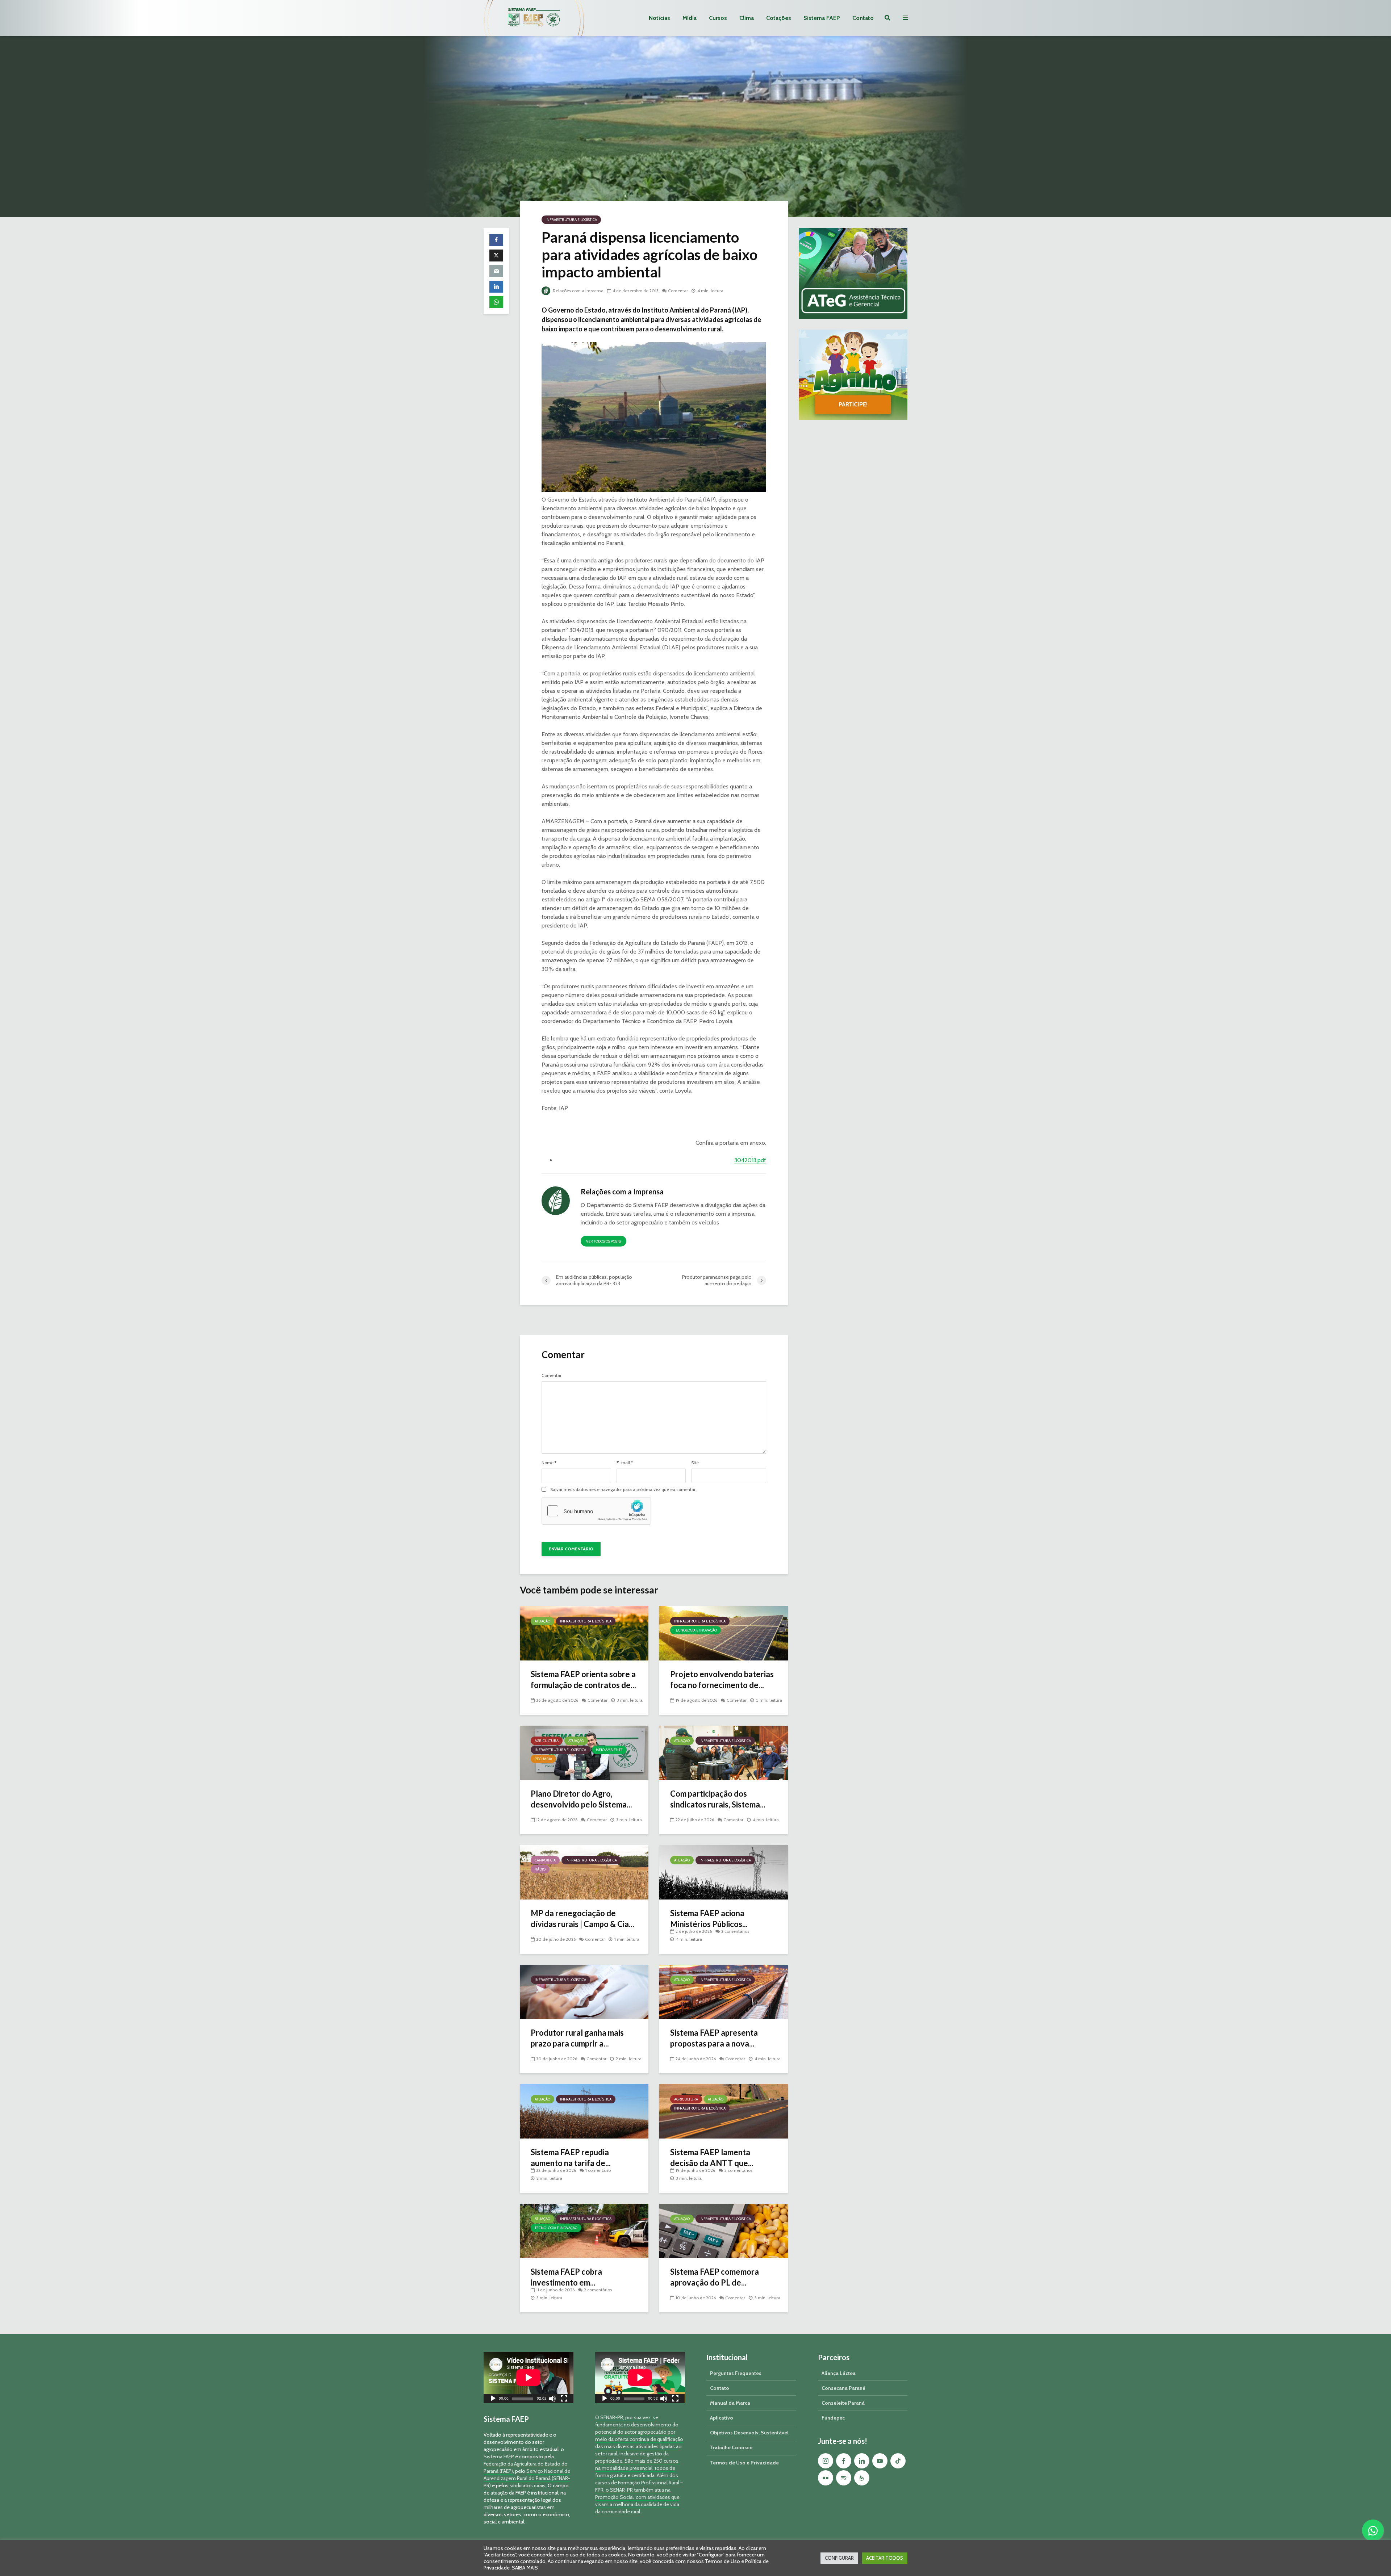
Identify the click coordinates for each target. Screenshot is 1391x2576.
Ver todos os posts (603, 1241)
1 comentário (598, 2170)
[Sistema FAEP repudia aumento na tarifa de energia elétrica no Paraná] (584, 2111)
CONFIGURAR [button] (839, 2558)
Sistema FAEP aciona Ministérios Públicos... (709, 1919)
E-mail (625, 1463)
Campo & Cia (545, 1860)
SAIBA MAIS (525, 2568)
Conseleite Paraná (843, 2403)
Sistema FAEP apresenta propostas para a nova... (714, 2038)
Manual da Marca (730, 2403)
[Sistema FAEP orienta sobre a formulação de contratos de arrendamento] (584, 1633)
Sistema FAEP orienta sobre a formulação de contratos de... (583, 1679)
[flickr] (826, 2478)
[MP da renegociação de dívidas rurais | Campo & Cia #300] (584, 1872)
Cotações (779, 18)
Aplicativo (722, 2418)
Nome (549, 1463)
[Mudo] (552, 2399)
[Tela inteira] (564, 2399)
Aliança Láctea (839, 2373)
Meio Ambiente (609, 1750)
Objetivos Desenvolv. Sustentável (749, 2433)
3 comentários (738, 2170)
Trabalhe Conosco (731, 2447)
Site (695, 1463)
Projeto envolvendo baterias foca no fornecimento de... (722, 1679)
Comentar (678, 291)
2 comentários (735, 1931)
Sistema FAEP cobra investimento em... (566, 2277)
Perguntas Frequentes (736, 2373)
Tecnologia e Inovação (695, 1630)
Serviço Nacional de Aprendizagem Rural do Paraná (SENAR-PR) (527, 2478)
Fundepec (833, 2418)
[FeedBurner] (862, 2478)
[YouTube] (880, 2461)
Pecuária (543, 1759)
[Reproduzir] (493, 2399)
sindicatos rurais (528, 2485)
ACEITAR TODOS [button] (885, 2558)
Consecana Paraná (843, 2388)
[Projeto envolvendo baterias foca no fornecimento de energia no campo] (724, 1633)
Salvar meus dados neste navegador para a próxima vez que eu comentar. (623, 1490)
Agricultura (547, 1741)
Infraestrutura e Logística (571, 220)
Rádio (540, 1869)
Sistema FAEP (822, 18)
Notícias (659, 18)
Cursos (718, 18)
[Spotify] (844, 2478)
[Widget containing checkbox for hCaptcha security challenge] (596, 1511)
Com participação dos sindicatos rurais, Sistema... (718, 1799)
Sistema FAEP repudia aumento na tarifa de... (571, 2158)
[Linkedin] (862, 2461)
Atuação (542, 1621)
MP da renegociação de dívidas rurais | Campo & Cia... (582, 1919)
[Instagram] (826, 2461)
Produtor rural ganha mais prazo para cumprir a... (577, 2038)
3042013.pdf (750, 1160)
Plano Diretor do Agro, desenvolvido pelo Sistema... (581, 1799)
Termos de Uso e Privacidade (744, 2463)
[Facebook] (844, 2461)
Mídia (690, 18)
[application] (529, 2377)
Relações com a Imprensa (578, 291)
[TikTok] (898, 2461)
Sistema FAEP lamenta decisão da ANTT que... (712, 2158)
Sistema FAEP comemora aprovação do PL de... (715, 2277)
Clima (747, 18)
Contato (863, 18)
